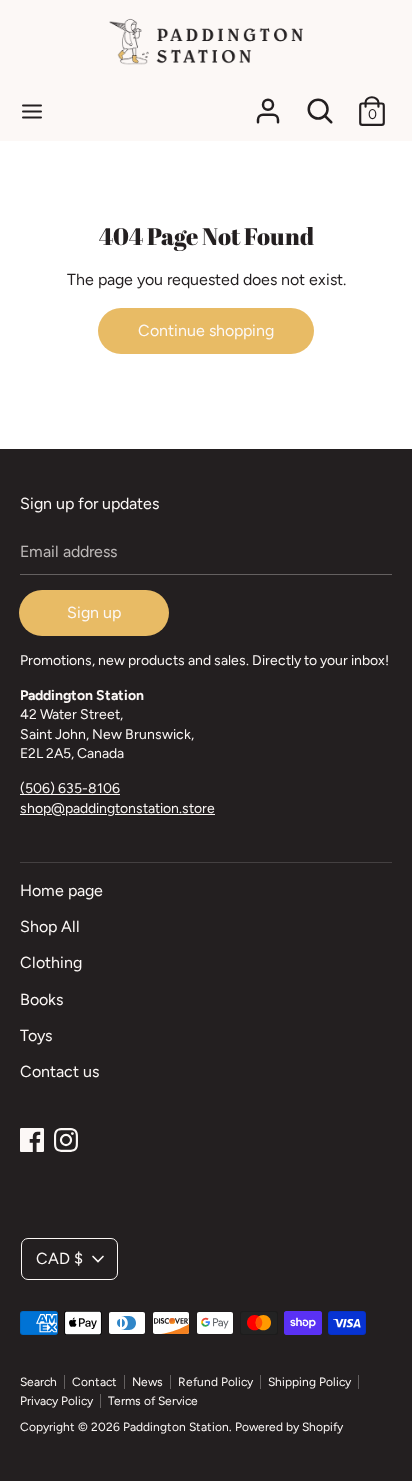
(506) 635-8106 (70, 788)
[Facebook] (32, 1137)
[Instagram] (66, 1137)
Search (38, 1382)
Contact (94, 1382)
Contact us (59, 1071)
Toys (36, 1035)
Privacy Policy (56, 1401)
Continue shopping (206, 330)
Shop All (50, 926)
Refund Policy (215, 1382)
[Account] (268, 103)
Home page (61, 890)
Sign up (94, 612)
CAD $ (59, 1258)
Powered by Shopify (289, 1427)
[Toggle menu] (32, 110)
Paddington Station (176, 1427)
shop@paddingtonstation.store (117, 808)
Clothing (51, 962)
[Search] (320, 103)
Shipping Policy (309, 1382)
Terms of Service (153, 1401)
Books (41, 999)
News (147, 1382)
